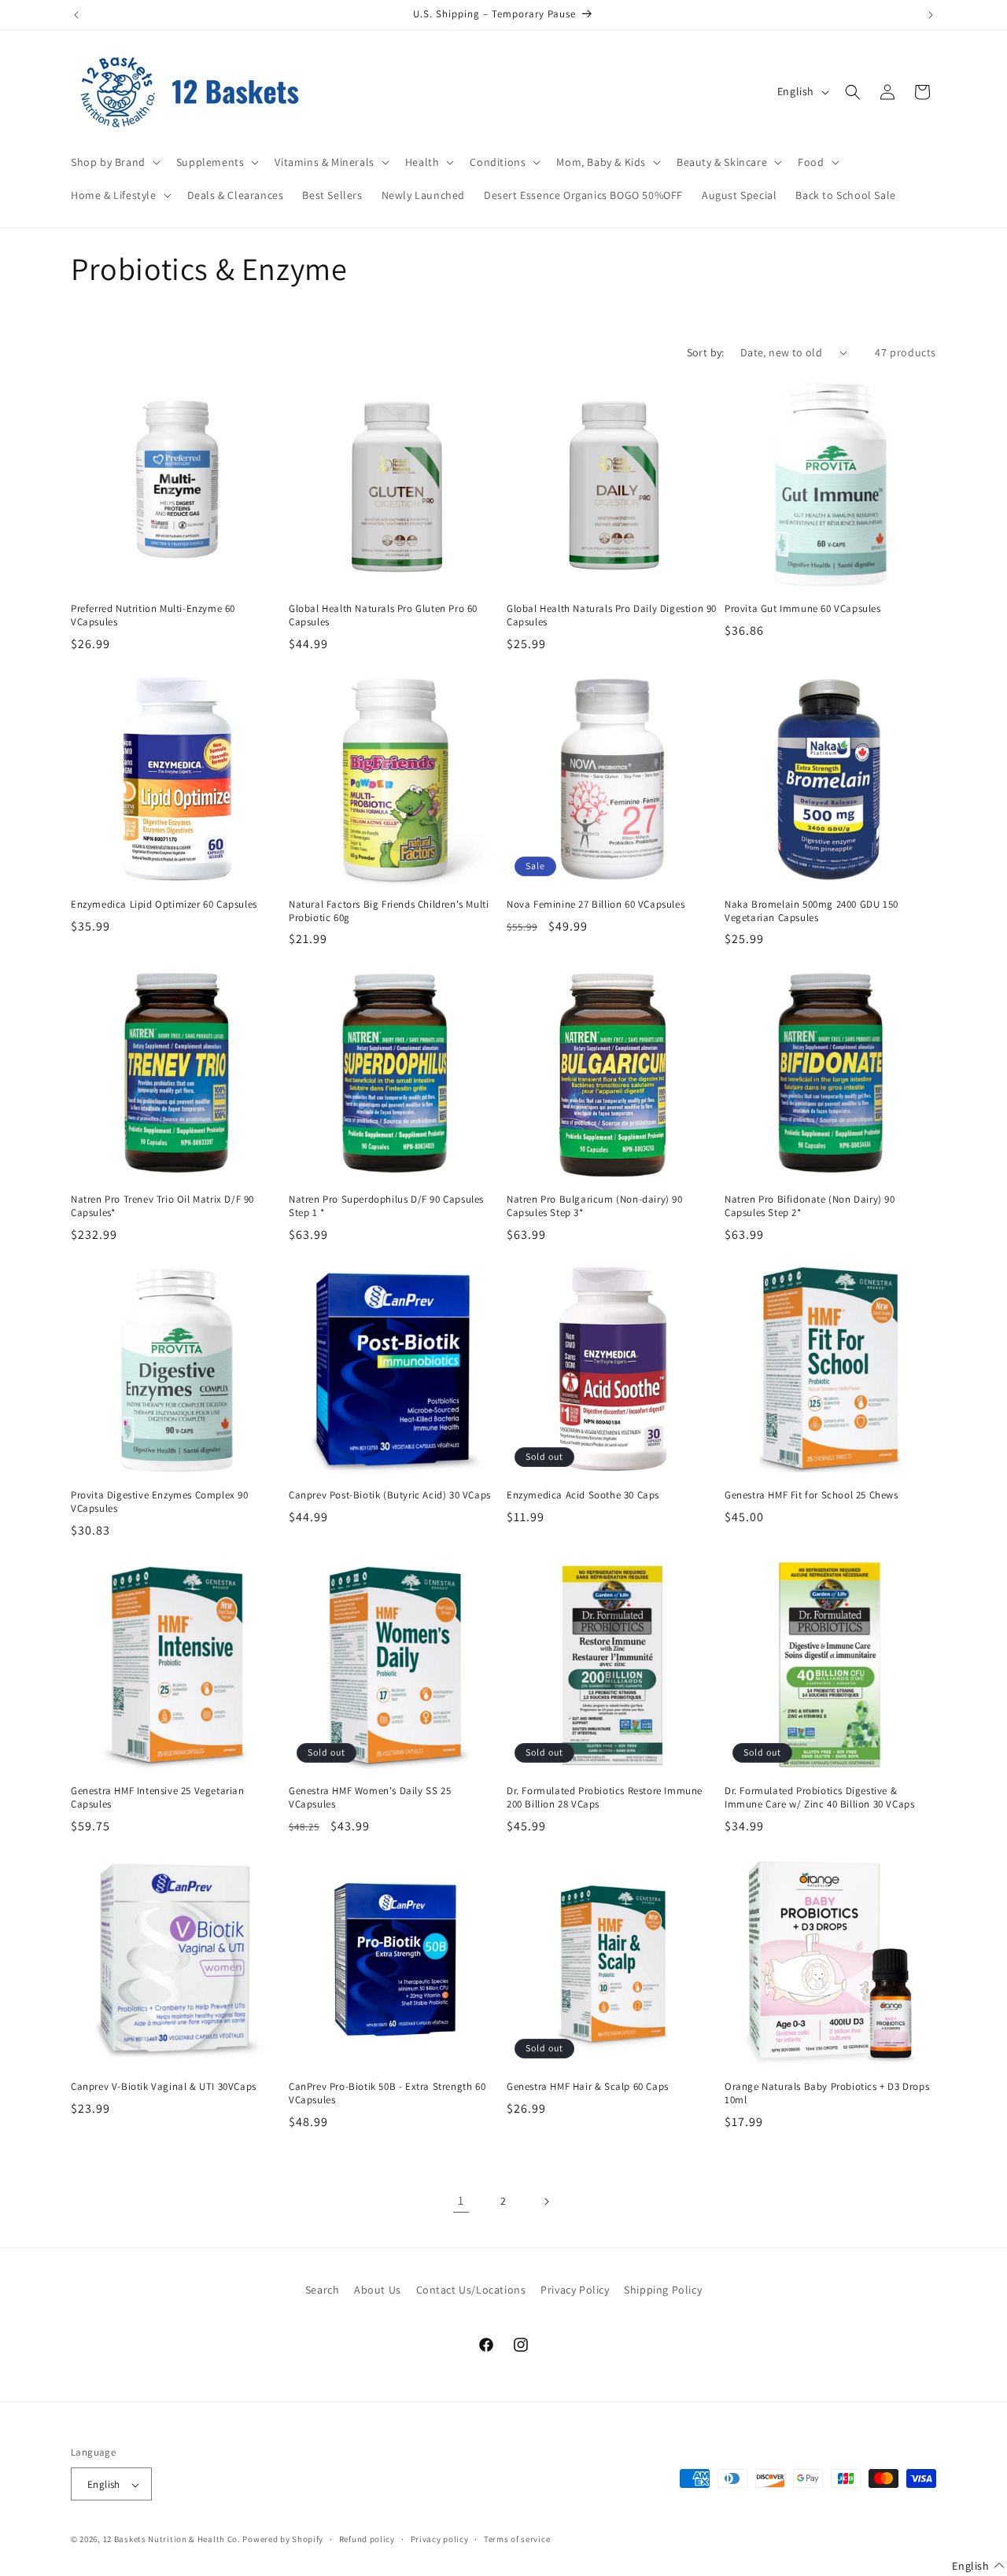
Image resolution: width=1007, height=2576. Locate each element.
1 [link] (461, 2200)
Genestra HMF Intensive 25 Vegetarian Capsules (158, 1798)
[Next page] (546, 2202)
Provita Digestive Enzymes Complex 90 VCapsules (160, 1502)
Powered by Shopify (283, 2540)
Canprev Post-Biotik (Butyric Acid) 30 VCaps (390, 1495)
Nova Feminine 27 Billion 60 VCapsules (596, 905)
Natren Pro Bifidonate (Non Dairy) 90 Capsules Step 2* (810, 1206)
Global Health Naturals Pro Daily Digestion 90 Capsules (612, 615)
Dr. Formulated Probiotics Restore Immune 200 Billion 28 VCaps (605, 1798)
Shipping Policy (663, 2290)
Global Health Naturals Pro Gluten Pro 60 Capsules (383, 615)
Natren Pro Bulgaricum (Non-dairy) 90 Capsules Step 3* (595, 1206)
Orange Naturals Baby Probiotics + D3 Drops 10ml (827, 2093)
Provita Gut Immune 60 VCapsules (803, 609)
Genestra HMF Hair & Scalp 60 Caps (588, 2087)
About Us (378, 2290)
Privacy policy (440, 2539)
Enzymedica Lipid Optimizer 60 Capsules (164, 905)
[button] (114, 162)
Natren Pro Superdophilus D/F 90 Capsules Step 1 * (386, 1206)
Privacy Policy (575, 2290)
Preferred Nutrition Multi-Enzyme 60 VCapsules (153, 615)
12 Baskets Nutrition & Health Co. (172, 2540)
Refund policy (367, 2539)
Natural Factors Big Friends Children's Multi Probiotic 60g (389, 911)
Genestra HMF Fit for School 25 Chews (812, 1495)
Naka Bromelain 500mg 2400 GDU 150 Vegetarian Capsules (812, 911)
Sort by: (706, 352)
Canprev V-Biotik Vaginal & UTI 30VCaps (164, 2087)
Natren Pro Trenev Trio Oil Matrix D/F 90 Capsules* (162, 1206)
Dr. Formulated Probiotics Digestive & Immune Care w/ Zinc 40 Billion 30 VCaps (819, 1798)
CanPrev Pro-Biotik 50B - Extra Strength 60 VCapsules (387, 2093)
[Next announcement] (931, 15)
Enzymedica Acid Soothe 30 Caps (583, 1495)
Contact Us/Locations (471, 2290)
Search (323, 2290)
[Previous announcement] (76, 15)
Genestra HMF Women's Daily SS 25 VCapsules (370, 1798)
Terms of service (517, 2539)
